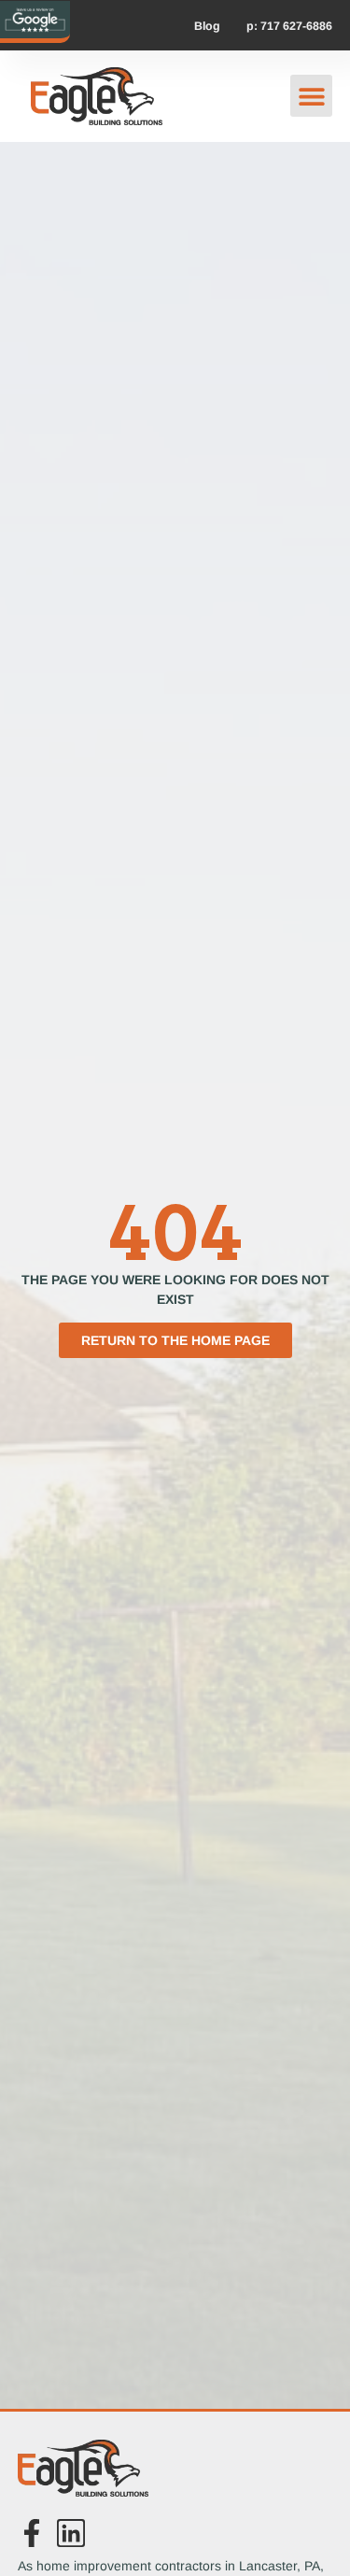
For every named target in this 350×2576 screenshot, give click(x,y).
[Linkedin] (71, 2533)
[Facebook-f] (32, 2533)
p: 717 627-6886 (289, 26)
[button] (311, 96)
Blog (207, 26)
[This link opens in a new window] (35, 20)
